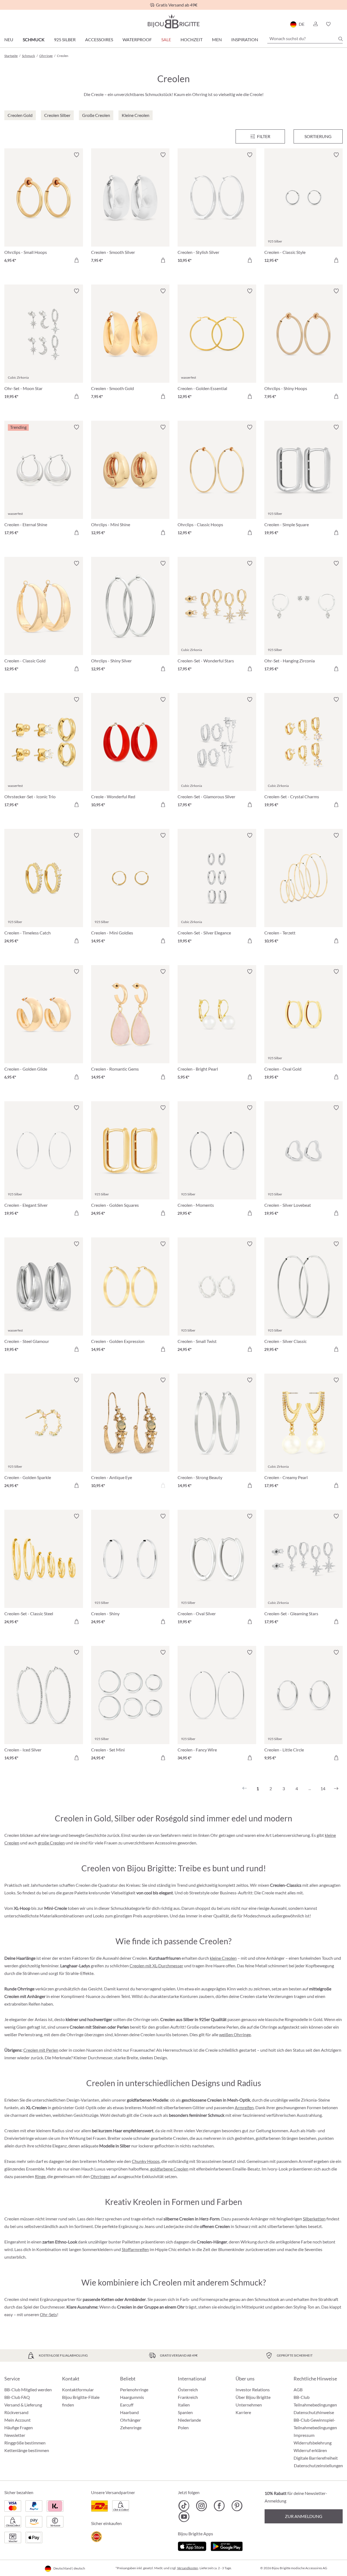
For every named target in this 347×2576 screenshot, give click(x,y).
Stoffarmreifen (135, 2249)
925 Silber (65, 39)
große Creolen (51, 1843)
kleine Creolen (223, 1958)
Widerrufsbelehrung (313, 2443)
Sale (166, 39)
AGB (298, 2390)
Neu (9, 39)
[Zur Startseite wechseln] (173, 21)
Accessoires (99, 39)
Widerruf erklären (310, 2450)
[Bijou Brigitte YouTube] (184, 2517)
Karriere (243, 2412)
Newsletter (15, 2435)
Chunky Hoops (146, 2161)
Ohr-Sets (48, 2314)
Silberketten (314, 2219)
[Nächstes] (336, 1789)
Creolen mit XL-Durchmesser (156, 1966)
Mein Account (17, 2420)
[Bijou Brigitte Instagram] (202, 2506)
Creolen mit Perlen (41, 2050)
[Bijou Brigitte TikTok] (184, 2506)
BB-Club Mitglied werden (28, 2390)
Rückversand (16, 2412)
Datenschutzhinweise (314, 2412)
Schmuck (34, 39)
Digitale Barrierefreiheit (316, 2458)
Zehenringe (131, 2427)
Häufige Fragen (19, 2427)
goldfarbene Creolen (169, 2169)
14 (323, 1788)
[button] (315, 24)
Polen (183, 2427)
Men (217, 39)
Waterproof (137, 39)
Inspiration (245, 39)
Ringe (40, 2176)
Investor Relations (253, 2390)
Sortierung (318, 136)
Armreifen (244, 2107)
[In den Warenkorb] (76, 260)
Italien (184, 2405)
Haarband (129, 2412)
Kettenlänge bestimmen (27, 2450)
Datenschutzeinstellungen (318, 2466)
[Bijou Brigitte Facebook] (219, 2506)
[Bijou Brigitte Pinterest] (237, 2506)
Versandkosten (188, 2568)
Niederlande (189, 2420)
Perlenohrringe (134, 2390)
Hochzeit (192, 39)
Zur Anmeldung (304, 2516)
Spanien (185, 2412)
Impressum (304, 2435)
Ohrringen (100, 2176)
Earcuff (127, 2405)
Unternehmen (249, 2405)
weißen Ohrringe (235, 2034)
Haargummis (132, 2397)
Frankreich (188, 2397)
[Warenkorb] (341, 24)
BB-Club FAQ (17, 2397)
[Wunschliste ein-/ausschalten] (76, 155)
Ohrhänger (130, 2420)
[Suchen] (340, 39)
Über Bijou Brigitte (253, 2397)
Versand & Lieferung (23, 2405)
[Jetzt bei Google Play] (227, 2545)
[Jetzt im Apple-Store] (192, 2545)
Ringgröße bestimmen (25, 2443)
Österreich (188, 2390)
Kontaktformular (78, 2390)
